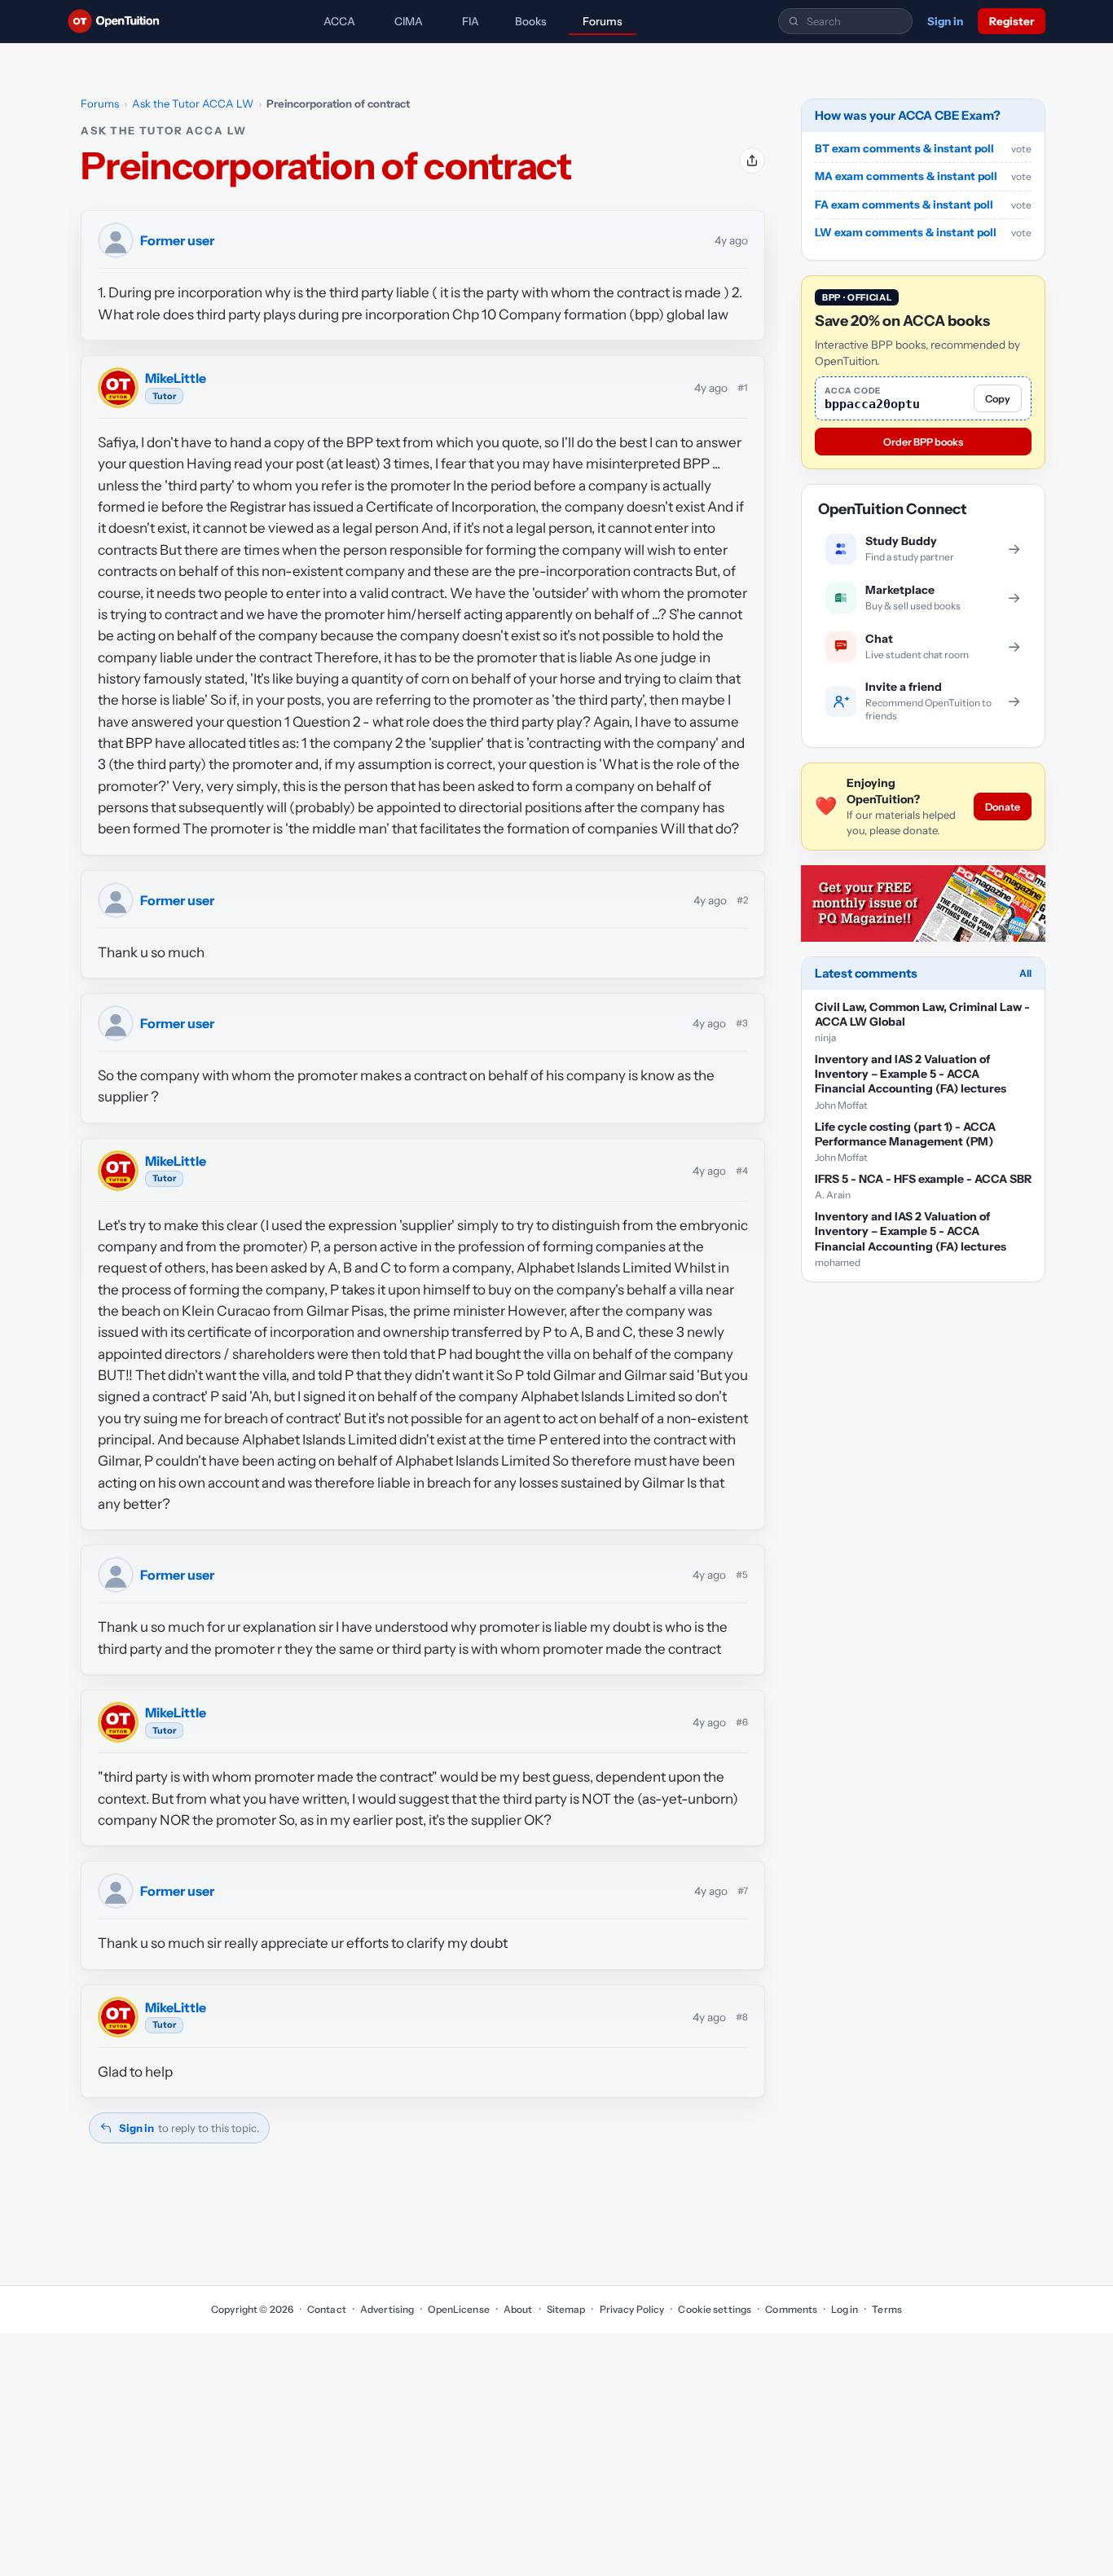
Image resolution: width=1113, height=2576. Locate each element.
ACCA (339, 21)
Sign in (945, 21)
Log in (845, 2309)
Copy (998, 399)
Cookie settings (715, 2309)
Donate (1003, 807)
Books (531, 21)
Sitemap (566, 2309)
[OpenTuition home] (118, 21)
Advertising (387, 2309)
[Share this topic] (752, 160)
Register (1012, 21)
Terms (887, 2309)
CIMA (409, 21)
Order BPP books (923, 442)
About (518, 2309)
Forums (603, 21)
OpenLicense (458, 2309)
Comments (791, 2309)
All (1025, 973)
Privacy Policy (632, 2309)
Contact (327, 2309)
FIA (471, 21)
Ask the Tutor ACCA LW (193, 103)
